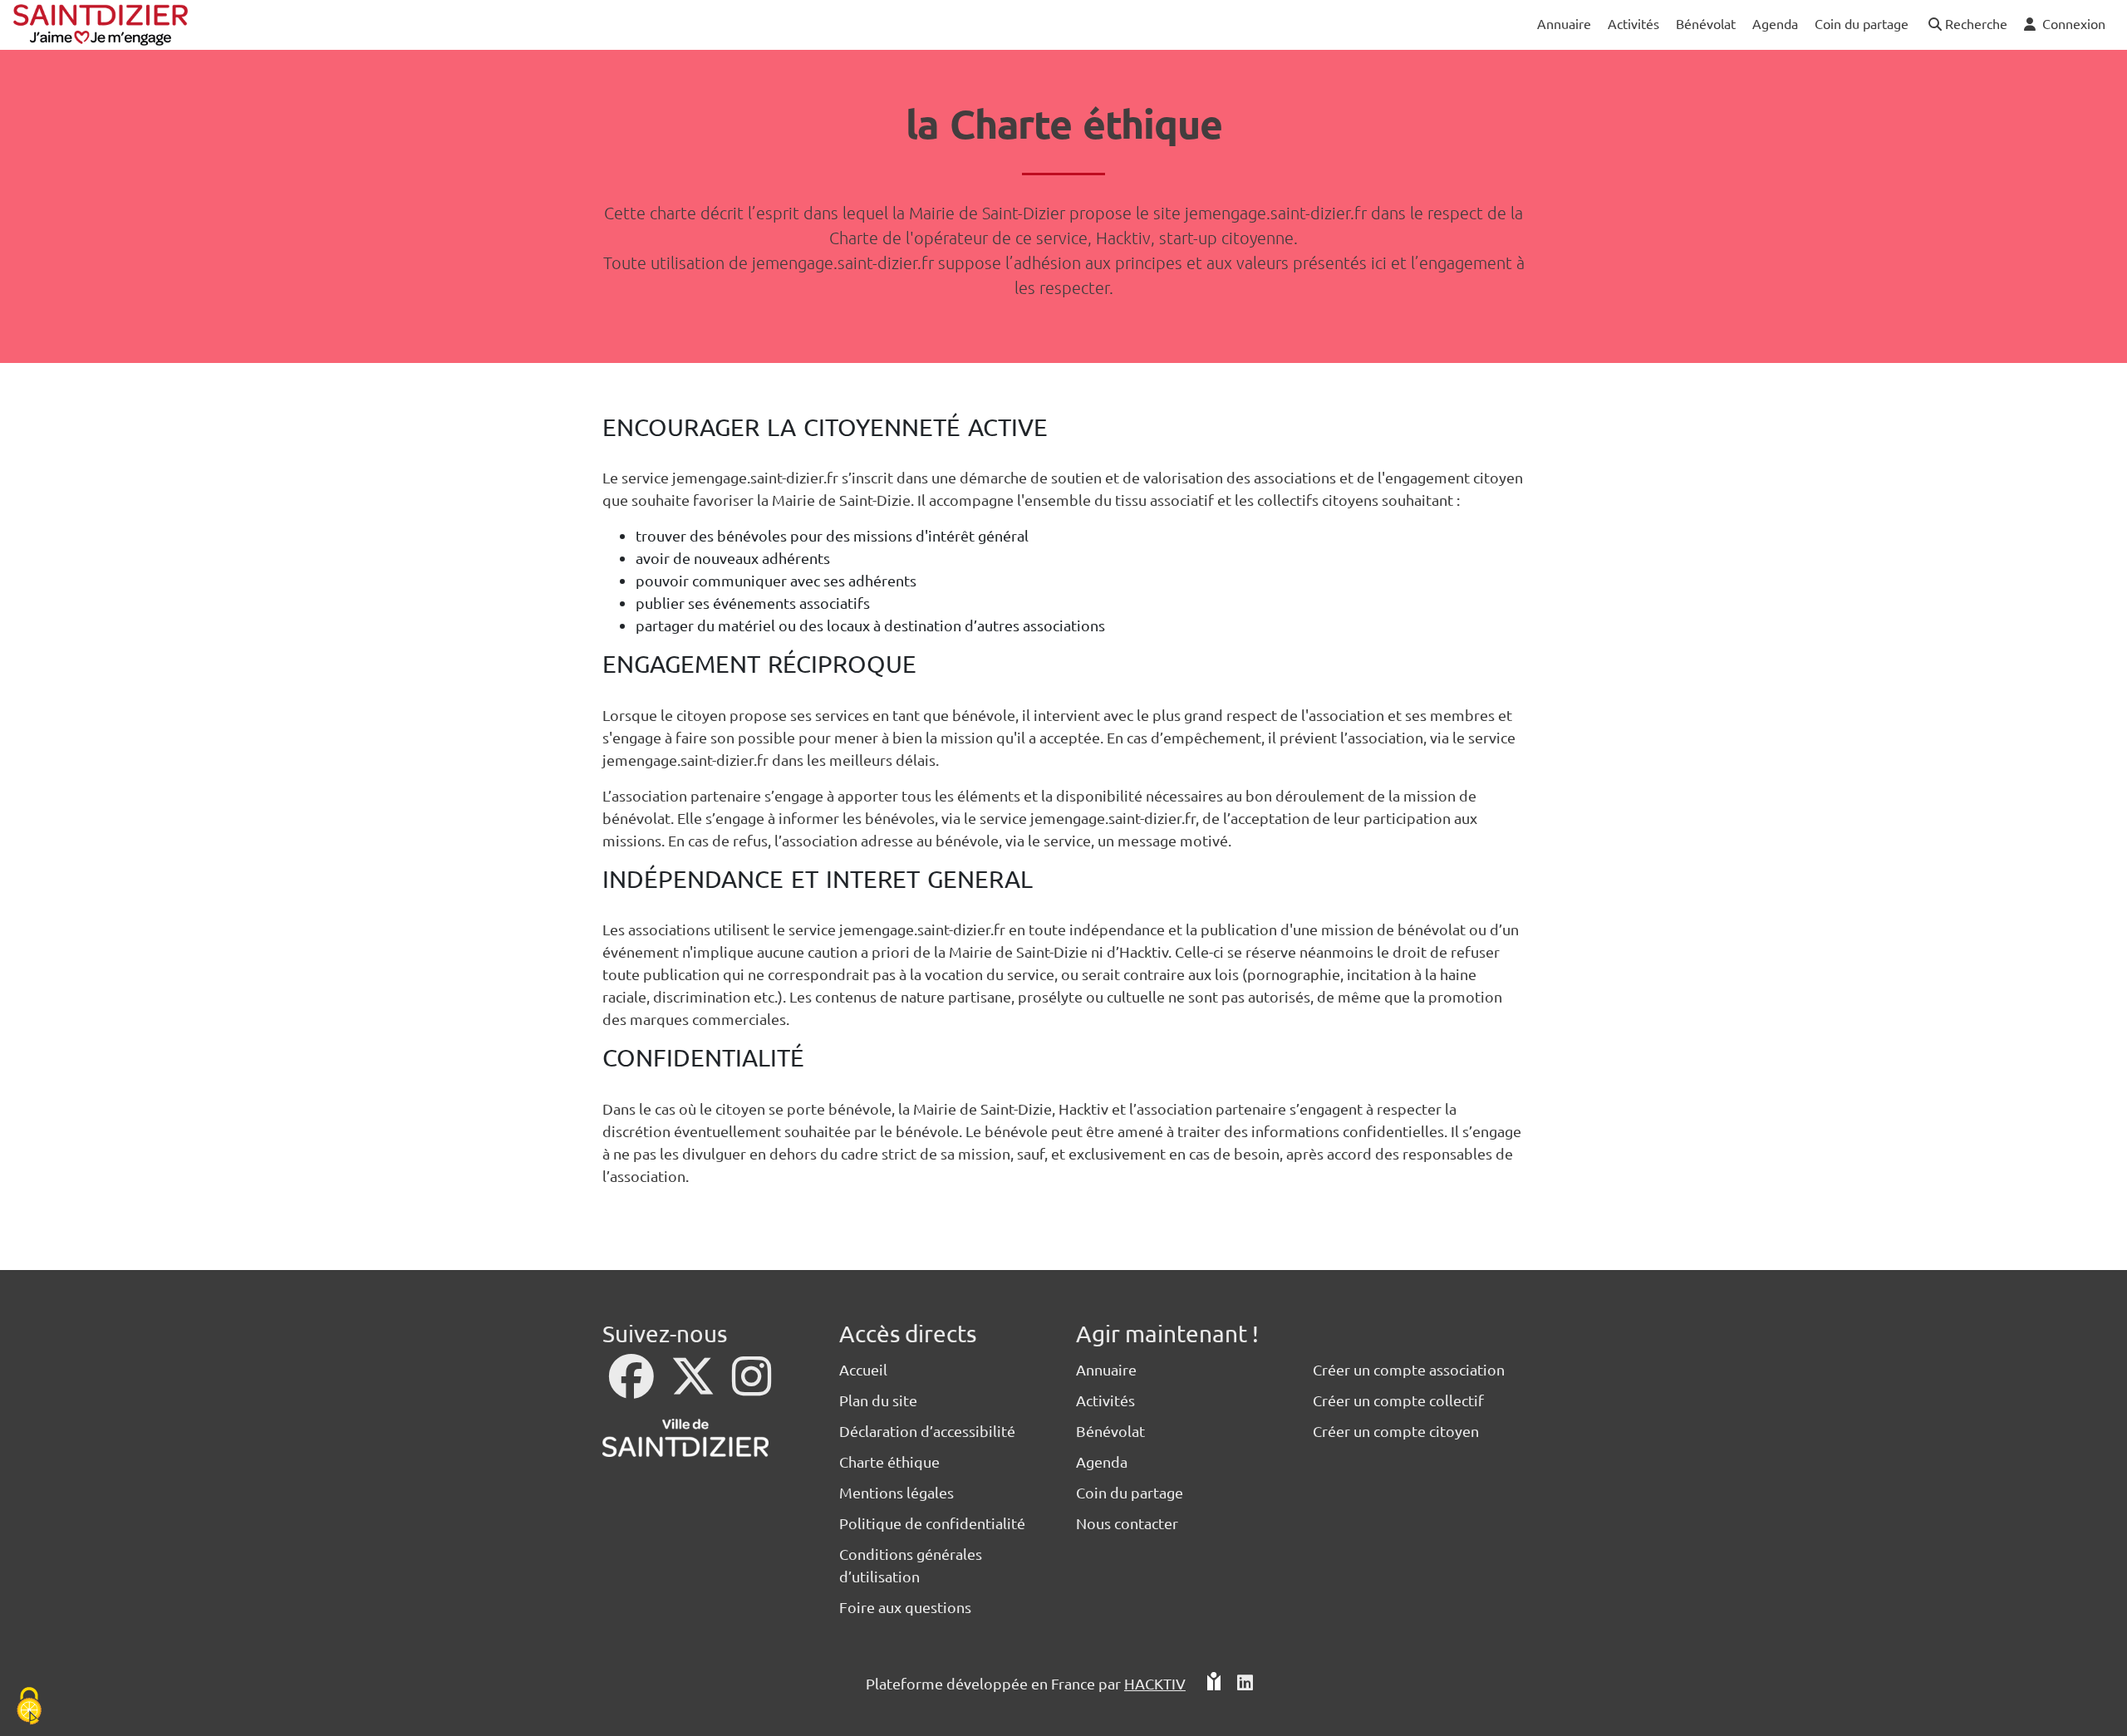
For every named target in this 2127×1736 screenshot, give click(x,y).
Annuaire (1106, 1369)
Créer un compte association (1409, 1369)
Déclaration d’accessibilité (927, 1431)
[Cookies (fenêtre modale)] (29, 1707)
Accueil (863, 1369)
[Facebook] (633, 1387)
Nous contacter (1127, 1523)
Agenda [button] (1775, 23)
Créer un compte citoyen (1396, 1431)
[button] (1966, 25)
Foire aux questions (905, 1607)
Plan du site (878, 1400)
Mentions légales (896, 1492)
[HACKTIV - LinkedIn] (1245, 1683)
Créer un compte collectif (1398, 1400)
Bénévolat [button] (1706, 23)
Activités (1105, 1400)
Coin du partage (1130, 1492)
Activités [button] (1633, 23)
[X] (695, 1387)
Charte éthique (889, 1461)
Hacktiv (1155, 1683)
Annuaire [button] (1564, 23)
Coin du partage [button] (1862, 23)
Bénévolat (1110, 1431)
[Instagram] (752, 1387)
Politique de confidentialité (932, 1523)
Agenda (1102, 1461)
